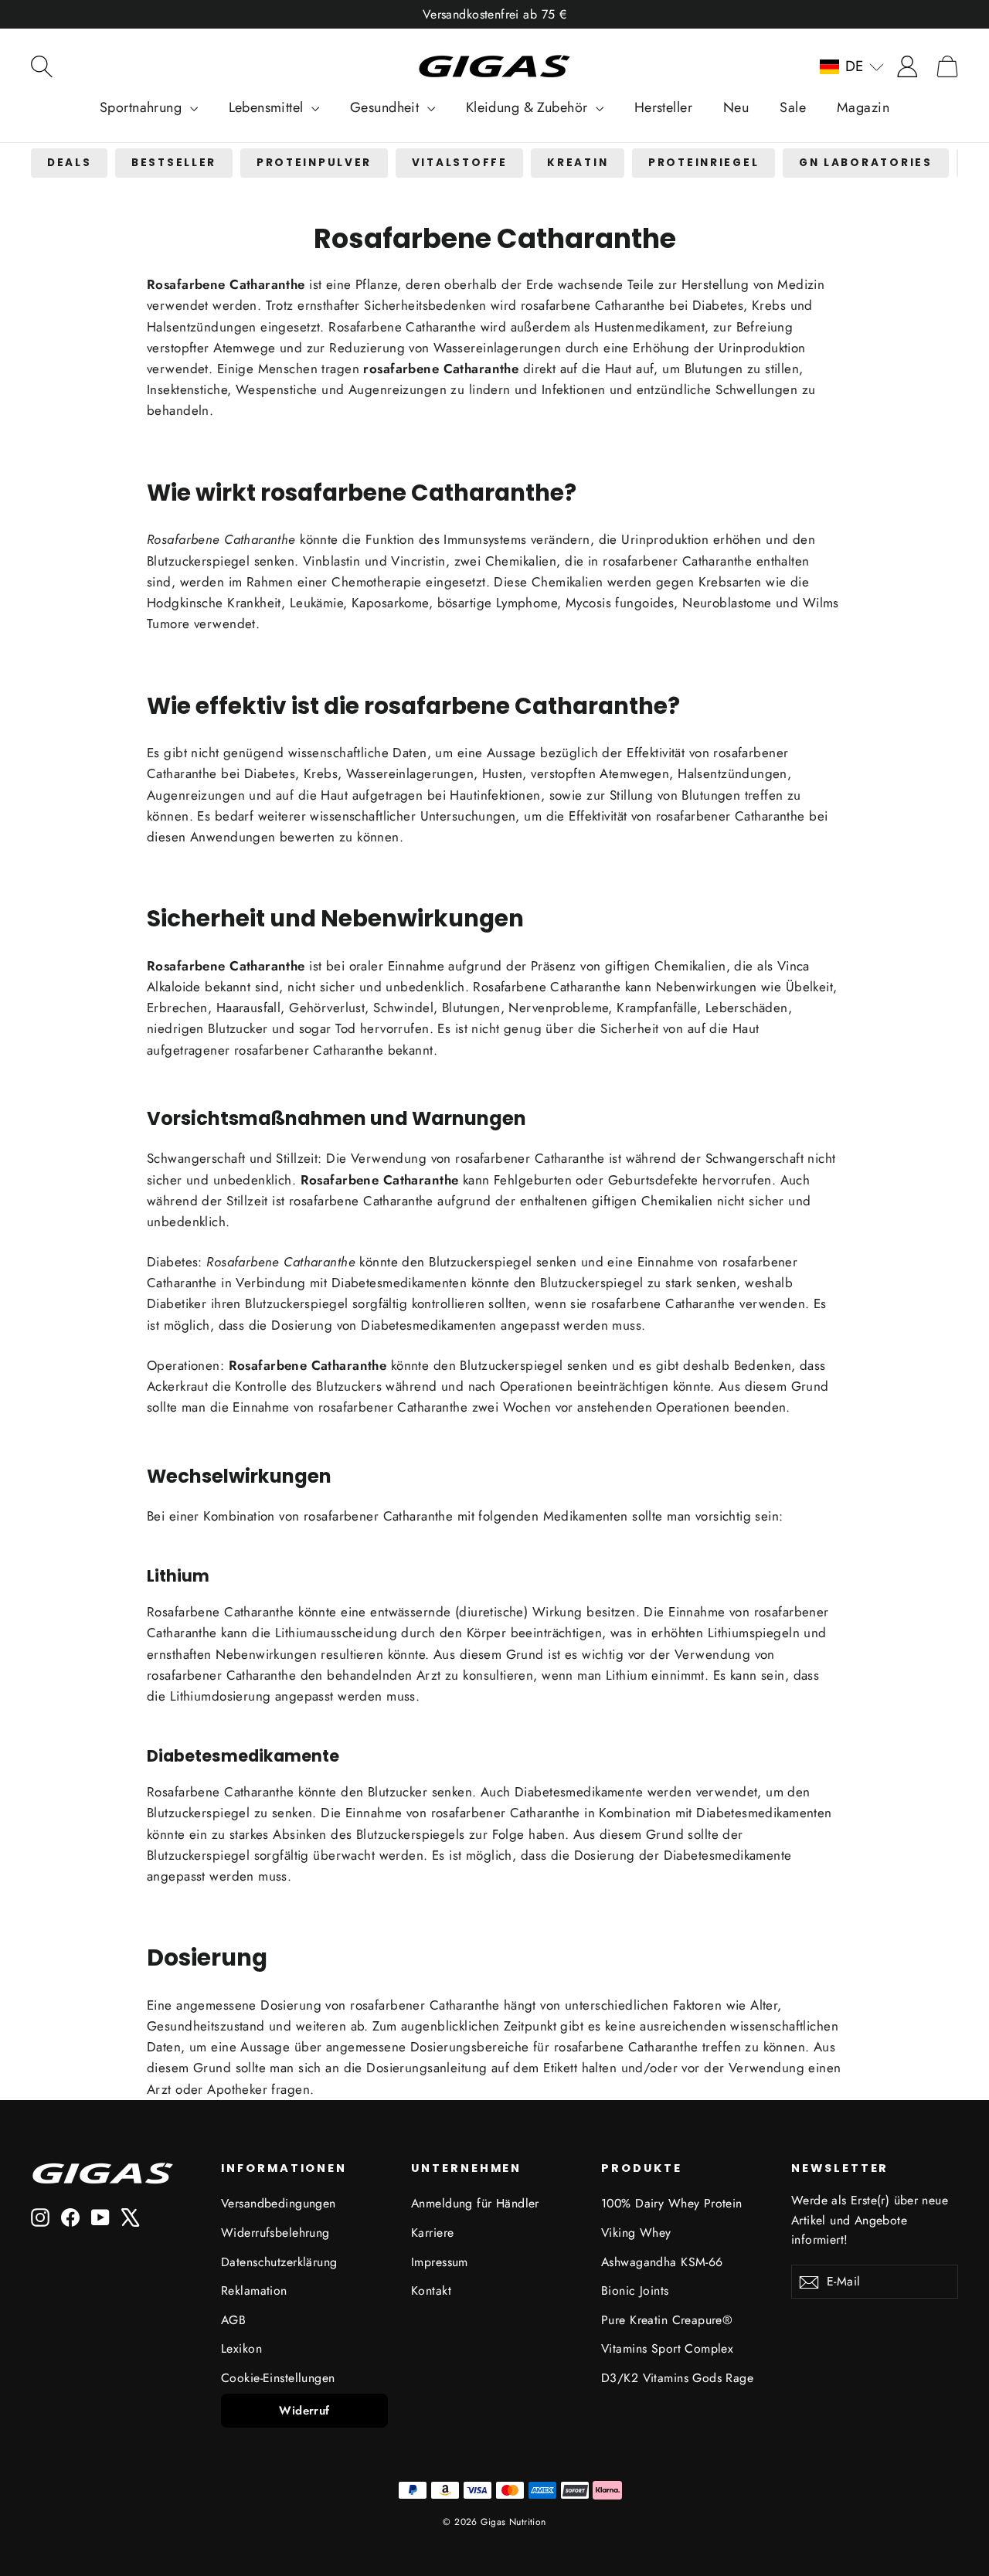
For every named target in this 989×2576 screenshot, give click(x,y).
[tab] (69, 163)
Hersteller (663, 107)
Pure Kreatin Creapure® (667, 2320)
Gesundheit (387, 107)
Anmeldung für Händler (475, 2203)
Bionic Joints (635, 2291)
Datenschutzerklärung (279, 2262)
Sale (793, 107)
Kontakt (431, 2291)
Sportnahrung (143, 107)
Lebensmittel (268, 107)
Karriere (432, 2233)
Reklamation (254, 2291)
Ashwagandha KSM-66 (662, 2262)
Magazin (863, 107)
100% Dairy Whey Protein (672, 2203)
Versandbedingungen (279, 2203)
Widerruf (304, 2411)
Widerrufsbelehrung (275, 2233)
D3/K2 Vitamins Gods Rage (677, 2378)
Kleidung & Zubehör (529, 107)
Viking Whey (636, 2233)
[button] (852, 66)
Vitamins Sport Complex (667, 2348)
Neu (736, 107)
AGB (233, 2320)
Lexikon (241, 2348)
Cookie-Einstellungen (278, 2378)
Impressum (440, 2262)
